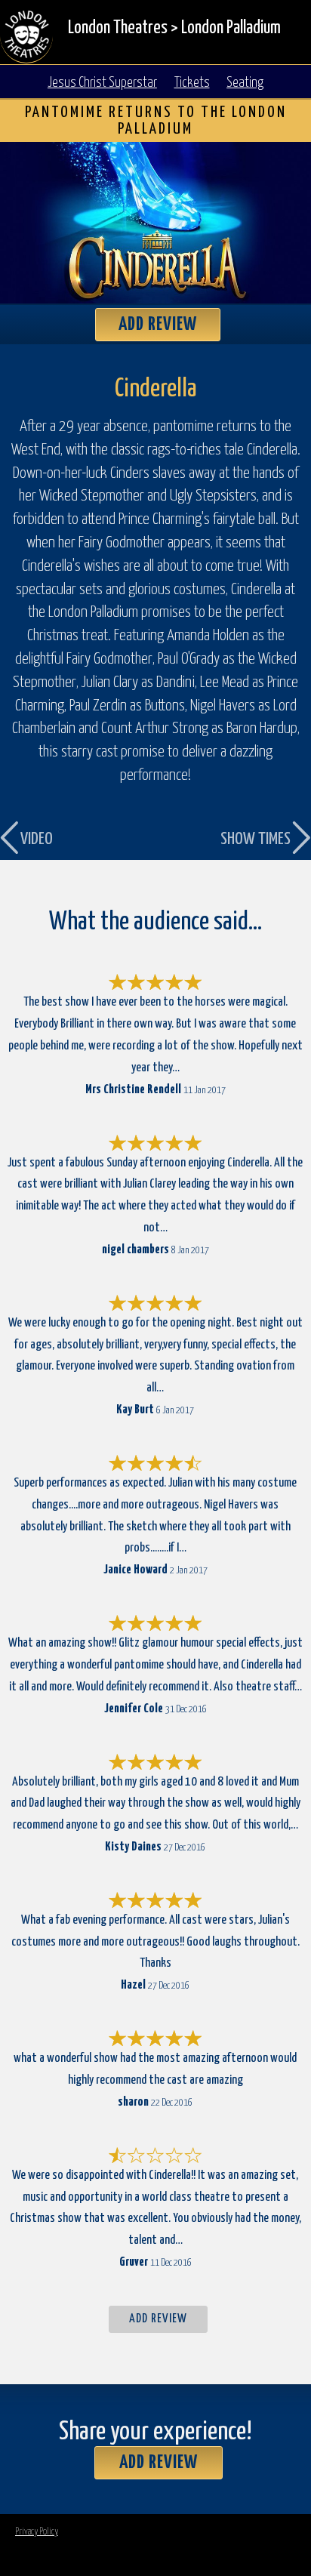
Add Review (158, 325)
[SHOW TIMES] (260, 576)
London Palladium (231, 28)
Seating (245, 83)
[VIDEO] (51, 576)
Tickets (192, 83)
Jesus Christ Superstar (102, 83)
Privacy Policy (37, 2532)
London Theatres (118, 28)
